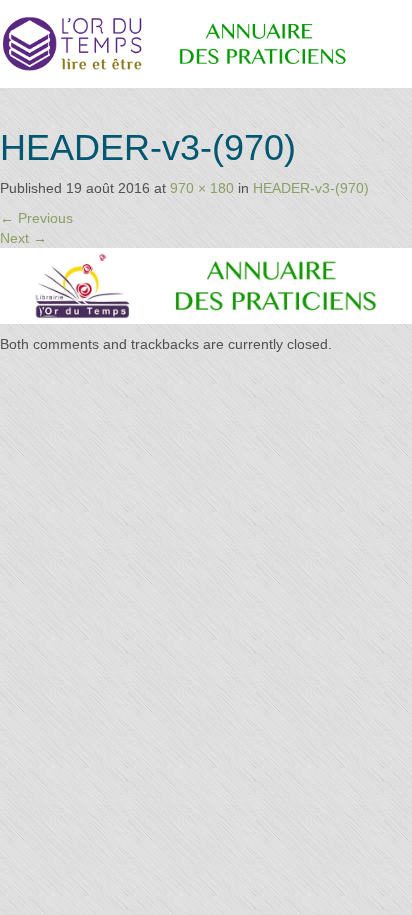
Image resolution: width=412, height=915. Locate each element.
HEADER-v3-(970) (311, 188)
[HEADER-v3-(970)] (206, 285)
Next (23, 238)
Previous (36, 218)
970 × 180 (202, 188)
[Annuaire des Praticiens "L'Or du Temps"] (206, 43)
